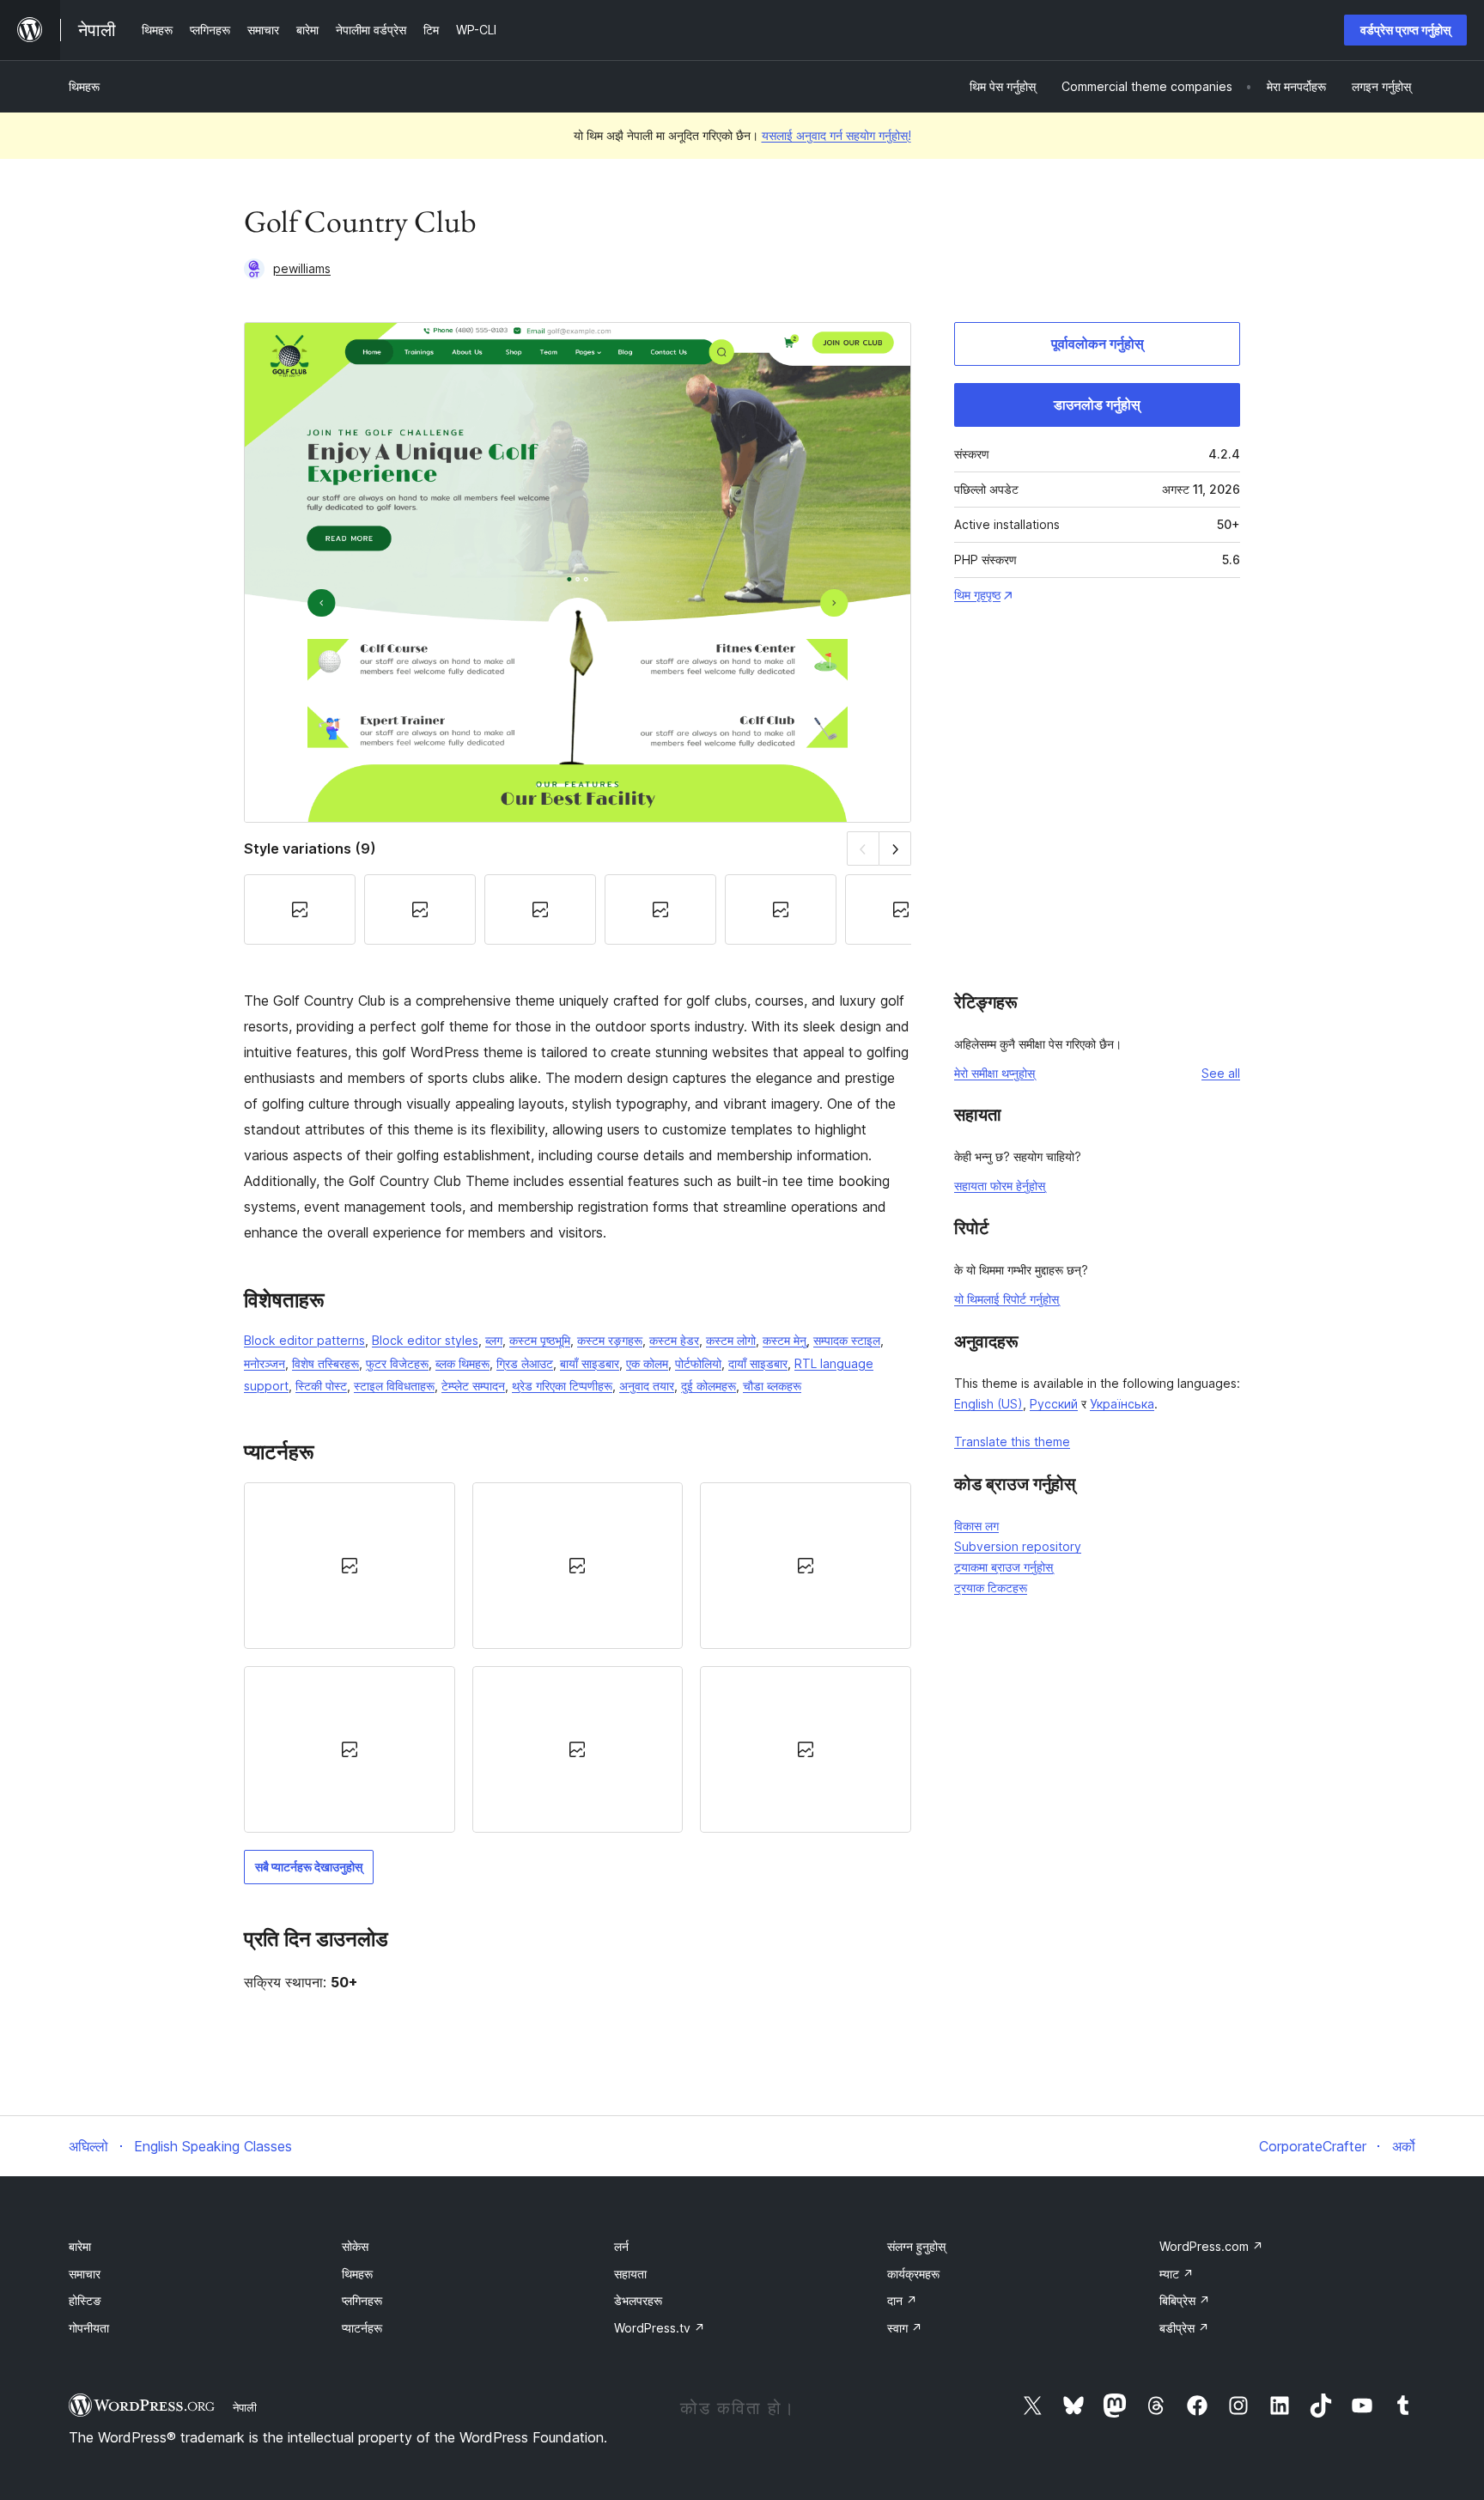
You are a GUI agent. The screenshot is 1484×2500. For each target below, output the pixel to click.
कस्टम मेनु (785, 1340)
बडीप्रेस (1184, 2328)
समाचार (85, 2274)
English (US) (988, 1404)
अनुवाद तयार (647, 1386)
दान (902, 2300)
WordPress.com (1211, 2246)
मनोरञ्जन (265, 1363)
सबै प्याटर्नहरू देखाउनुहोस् (309, 1867)
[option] (350, 1566)
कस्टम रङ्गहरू (610, 1340)
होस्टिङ (85, 2300)
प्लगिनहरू (362, 2300)
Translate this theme (1012, 1442)
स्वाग (905, 2328)
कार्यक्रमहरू (913, 2274)
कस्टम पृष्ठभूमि (540, 1340)
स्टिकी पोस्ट (321, 1386)
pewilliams (302, 268)
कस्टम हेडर (674, 1340)
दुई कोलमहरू (709, 1386)
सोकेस (355, 2246)
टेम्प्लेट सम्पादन (473, 1386)
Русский (1054, 1404)
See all (1221, 1073)
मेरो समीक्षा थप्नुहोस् (994, 1073)
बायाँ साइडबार (590, 1363)
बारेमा (80, 2246)
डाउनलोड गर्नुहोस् (1097, 405)
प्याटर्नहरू (362, 2328)
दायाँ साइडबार (758, 1363)
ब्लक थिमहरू (462, 1363)
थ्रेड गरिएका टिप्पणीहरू (562, 1386)
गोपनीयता (89, 2328)
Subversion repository (1018, 1546)
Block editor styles (425, 1340)
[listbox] (578, 1658)
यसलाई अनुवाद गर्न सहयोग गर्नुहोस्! (836, 135)
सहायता (630, 2274)
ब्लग (494, 1340)
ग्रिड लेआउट (525, 1363)
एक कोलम (647, 1363)
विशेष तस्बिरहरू (325, 1363)
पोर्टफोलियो (698, 1363)
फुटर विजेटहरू (397, 1363)
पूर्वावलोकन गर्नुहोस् (1098, 344)
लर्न (621, 2246)
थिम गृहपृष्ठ (977, 595)
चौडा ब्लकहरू (772, 1386)
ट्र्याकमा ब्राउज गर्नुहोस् (1004, 1567)
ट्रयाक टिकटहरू (991, 1588)
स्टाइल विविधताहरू (394, 1386)
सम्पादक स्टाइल (847, 1340)
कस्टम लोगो (731, 1340)
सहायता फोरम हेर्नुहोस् (1000, 1186)
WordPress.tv (660, 2328)
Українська (1122, 1404)
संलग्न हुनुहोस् (916, 2246)
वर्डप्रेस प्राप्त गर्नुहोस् (1405, 30)
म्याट (1177, 2274)
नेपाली (245, 2407)
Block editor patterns (304, 1340)
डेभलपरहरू (638, 2300)
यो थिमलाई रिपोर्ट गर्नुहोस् (1007, 1299)
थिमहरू (84, 86)
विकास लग (976, 1526)
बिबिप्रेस (1185, 2300)
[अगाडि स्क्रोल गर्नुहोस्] (895, 848)
